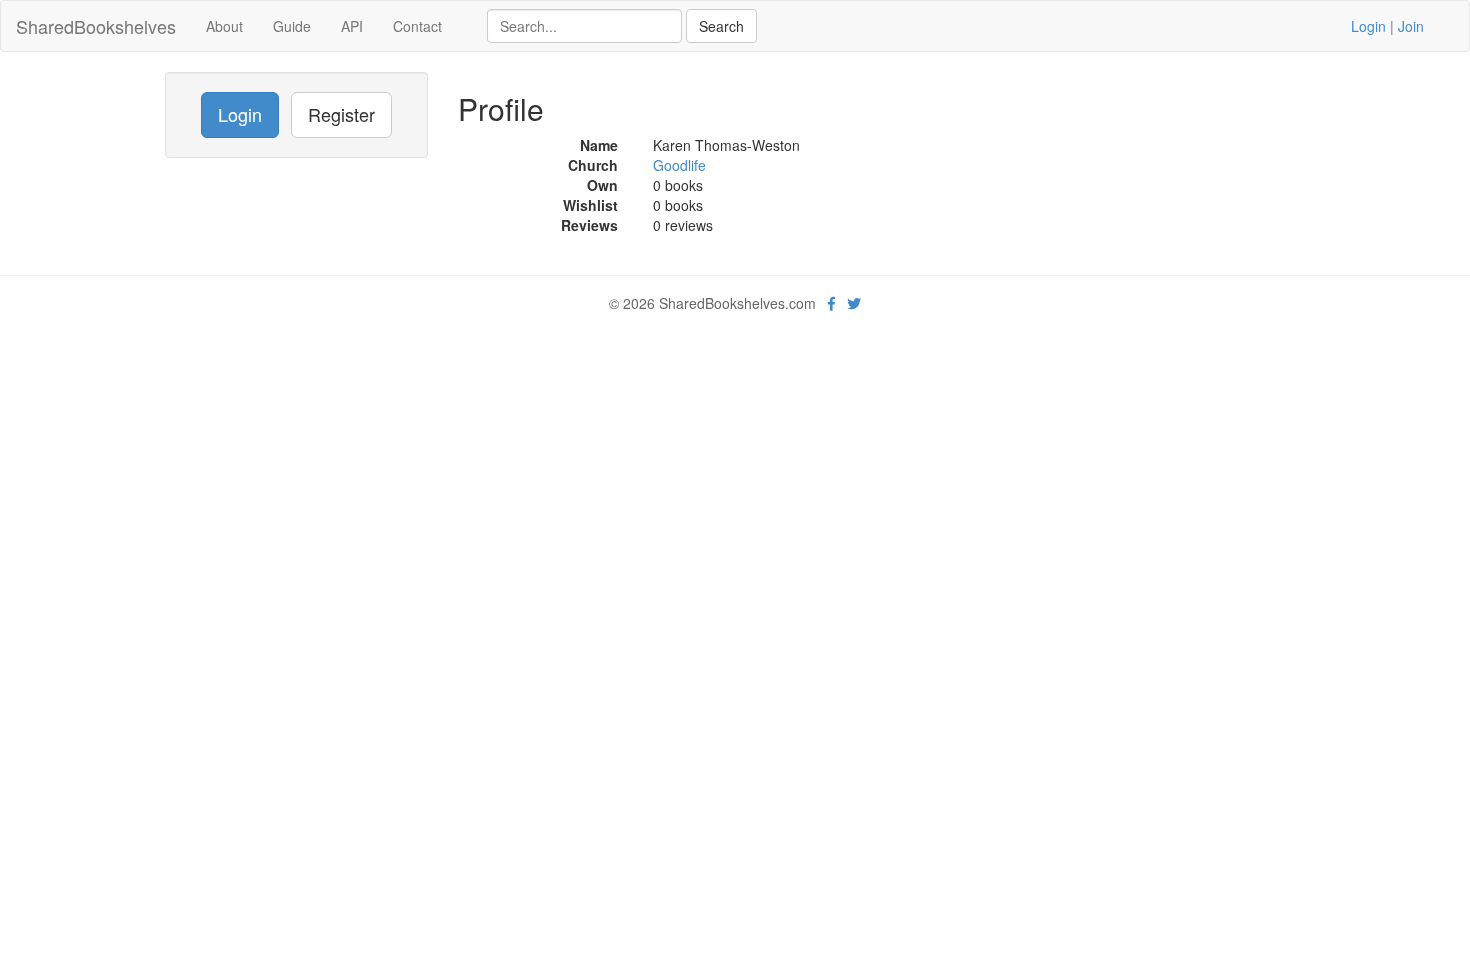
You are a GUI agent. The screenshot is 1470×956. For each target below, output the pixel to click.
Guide (292, 26)
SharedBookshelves (96, 26)
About (224, 26)
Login (1368, 26)
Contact (417, 26)
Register (341, 114)
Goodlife (679, 165)
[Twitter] (854, 303)
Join (1411, 26)
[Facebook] (831, 303)
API (352, 26)
